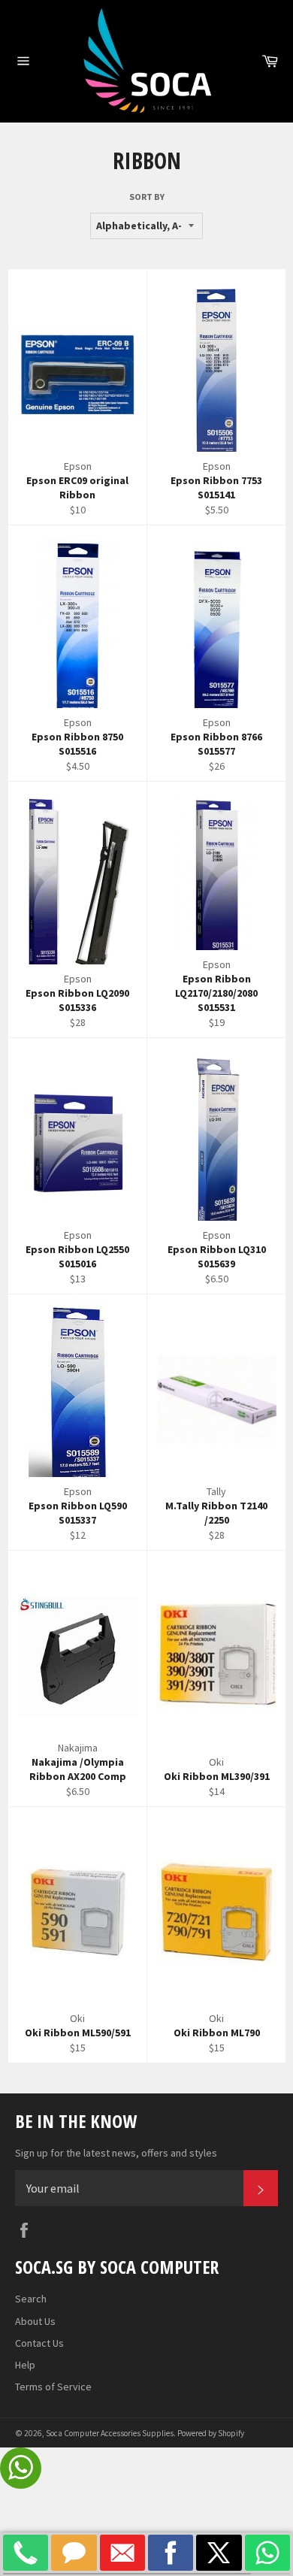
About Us (35, 2321)
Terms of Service (53, 2387)
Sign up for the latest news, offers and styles (116, 2153)
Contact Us (39, 2343)
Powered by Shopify (211, 2433)
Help (25, 2365)
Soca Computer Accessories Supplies (110, 2433)
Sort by (147, 197)
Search (31, 2299)
